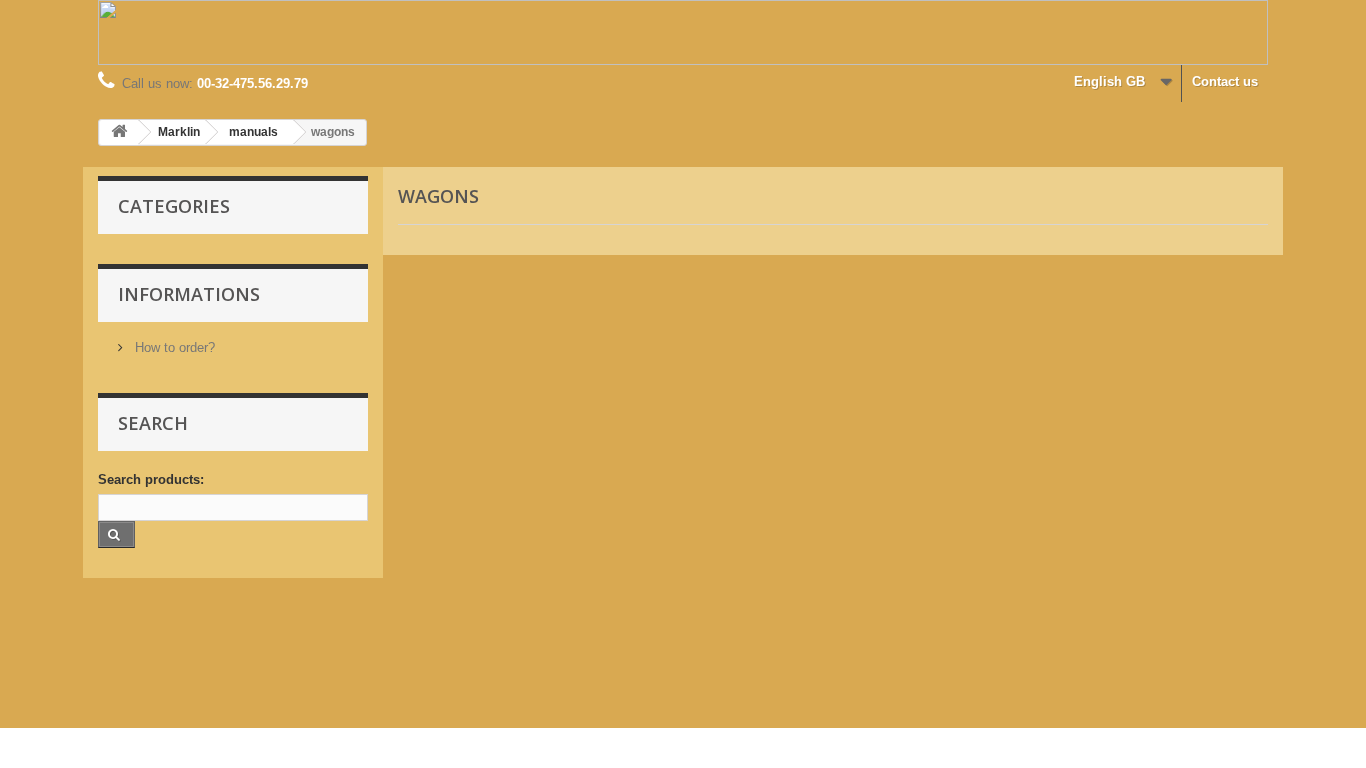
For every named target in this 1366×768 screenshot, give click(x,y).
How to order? (173, 347)
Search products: (151, 479)
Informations (189, 294)
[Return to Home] (119, 132)
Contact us (1225, 81)
